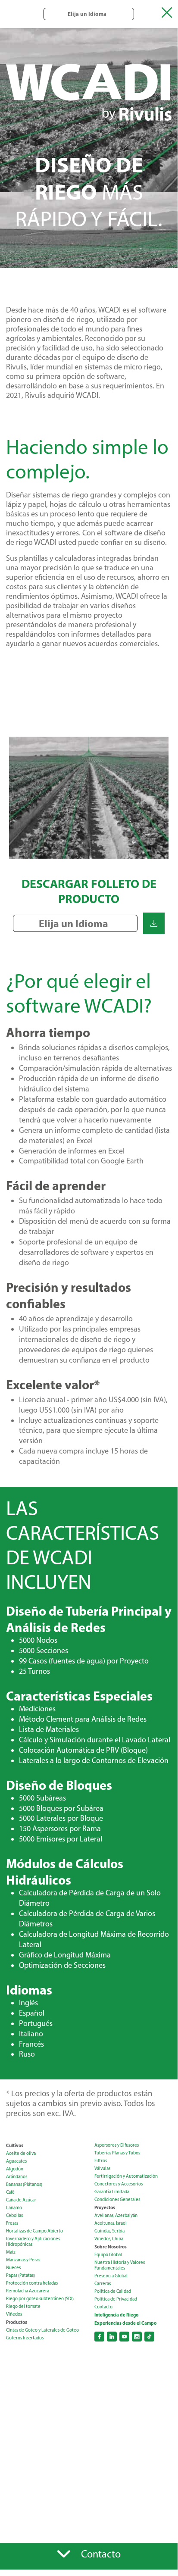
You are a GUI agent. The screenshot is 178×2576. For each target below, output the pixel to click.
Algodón (15, 2169)
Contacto (103, 2307)
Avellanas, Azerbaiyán (116, 2215)
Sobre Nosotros (111, 2247)
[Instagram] (137, 2337)
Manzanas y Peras (23, 2260)
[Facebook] (99, 2337)
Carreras (103, 2284)
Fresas (12, 2223)
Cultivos (15, 2145)
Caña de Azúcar (21, 2200)
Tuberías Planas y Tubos (117, 2153)
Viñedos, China (109, 2239)
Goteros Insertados (25, 2338)
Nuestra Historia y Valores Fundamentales (120, 2265)
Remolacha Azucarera (28, 2291)
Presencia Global (111, 2276)
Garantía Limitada (112, 2192)
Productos (17, 2322)
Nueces (13, 2268)
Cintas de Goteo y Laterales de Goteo (42, 2330)
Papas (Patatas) (20, 2275)
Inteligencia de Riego (116, 2315)
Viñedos (14, 2314)
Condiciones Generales (117, 2199)
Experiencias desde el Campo (125, 2323)
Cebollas (14, 2215)
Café (10, 2192)
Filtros (101, 2161)
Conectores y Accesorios (119, 2184)
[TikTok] (149, 2337)
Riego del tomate (23, 2306)
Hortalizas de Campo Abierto (34, 2231)
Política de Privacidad (116, 2299)
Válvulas (102, 2168)
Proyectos (105, 2207)
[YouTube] (124, 2337)
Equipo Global (108, 2255)
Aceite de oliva (21, 2153)
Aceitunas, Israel (111, 2223)
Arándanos (17, 2177)
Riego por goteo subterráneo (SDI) (40, 2299)
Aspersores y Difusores (117, 2145)
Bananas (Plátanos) (24, 2184)
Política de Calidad (113, 2291)
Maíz (11, 2252)
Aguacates (16, 2161)
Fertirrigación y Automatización (126, 2176)
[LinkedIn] (112, 2337)
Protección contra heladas (32, 2283)
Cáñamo (14, 2208)
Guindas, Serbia (109, 2231)
